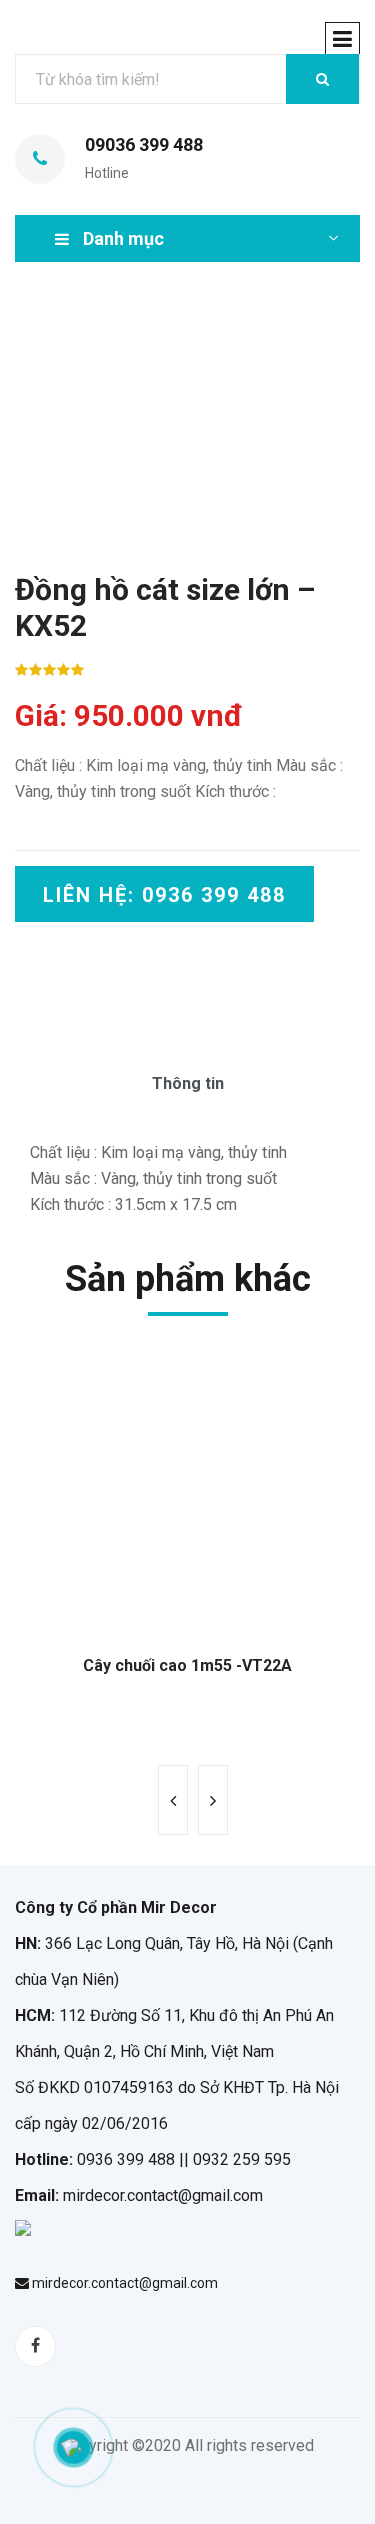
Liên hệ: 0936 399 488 (164, 895)
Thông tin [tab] (188, 1083)
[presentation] (173, 1800)
